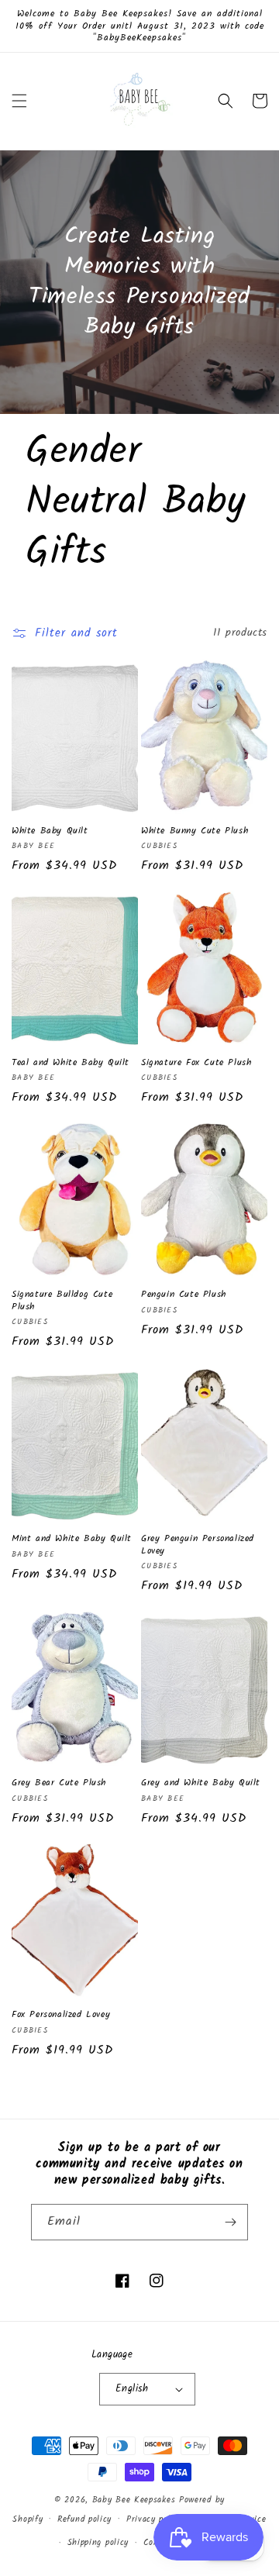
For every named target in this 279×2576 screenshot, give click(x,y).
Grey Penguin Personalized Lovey (198, 1545)
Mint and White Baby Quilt (72, 1539)
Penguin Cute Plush (184, 1295)
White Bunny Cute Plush (195, 831)
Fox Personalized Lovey (61, 2015)
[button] (19, 101)
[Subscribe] (230, 2222)
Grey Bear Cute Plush (59, 1783)
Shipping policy (98, 2543)
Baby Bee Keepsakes (134, 2500)
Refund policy (84, 2519)
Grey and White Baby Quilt (201, 1783)
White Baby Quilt (50, 831)
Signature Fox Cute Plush (196, 1063)
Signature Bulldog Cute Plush (62, 1300)
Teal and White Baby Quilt (71, 1063)
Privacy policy (155, 2519)
